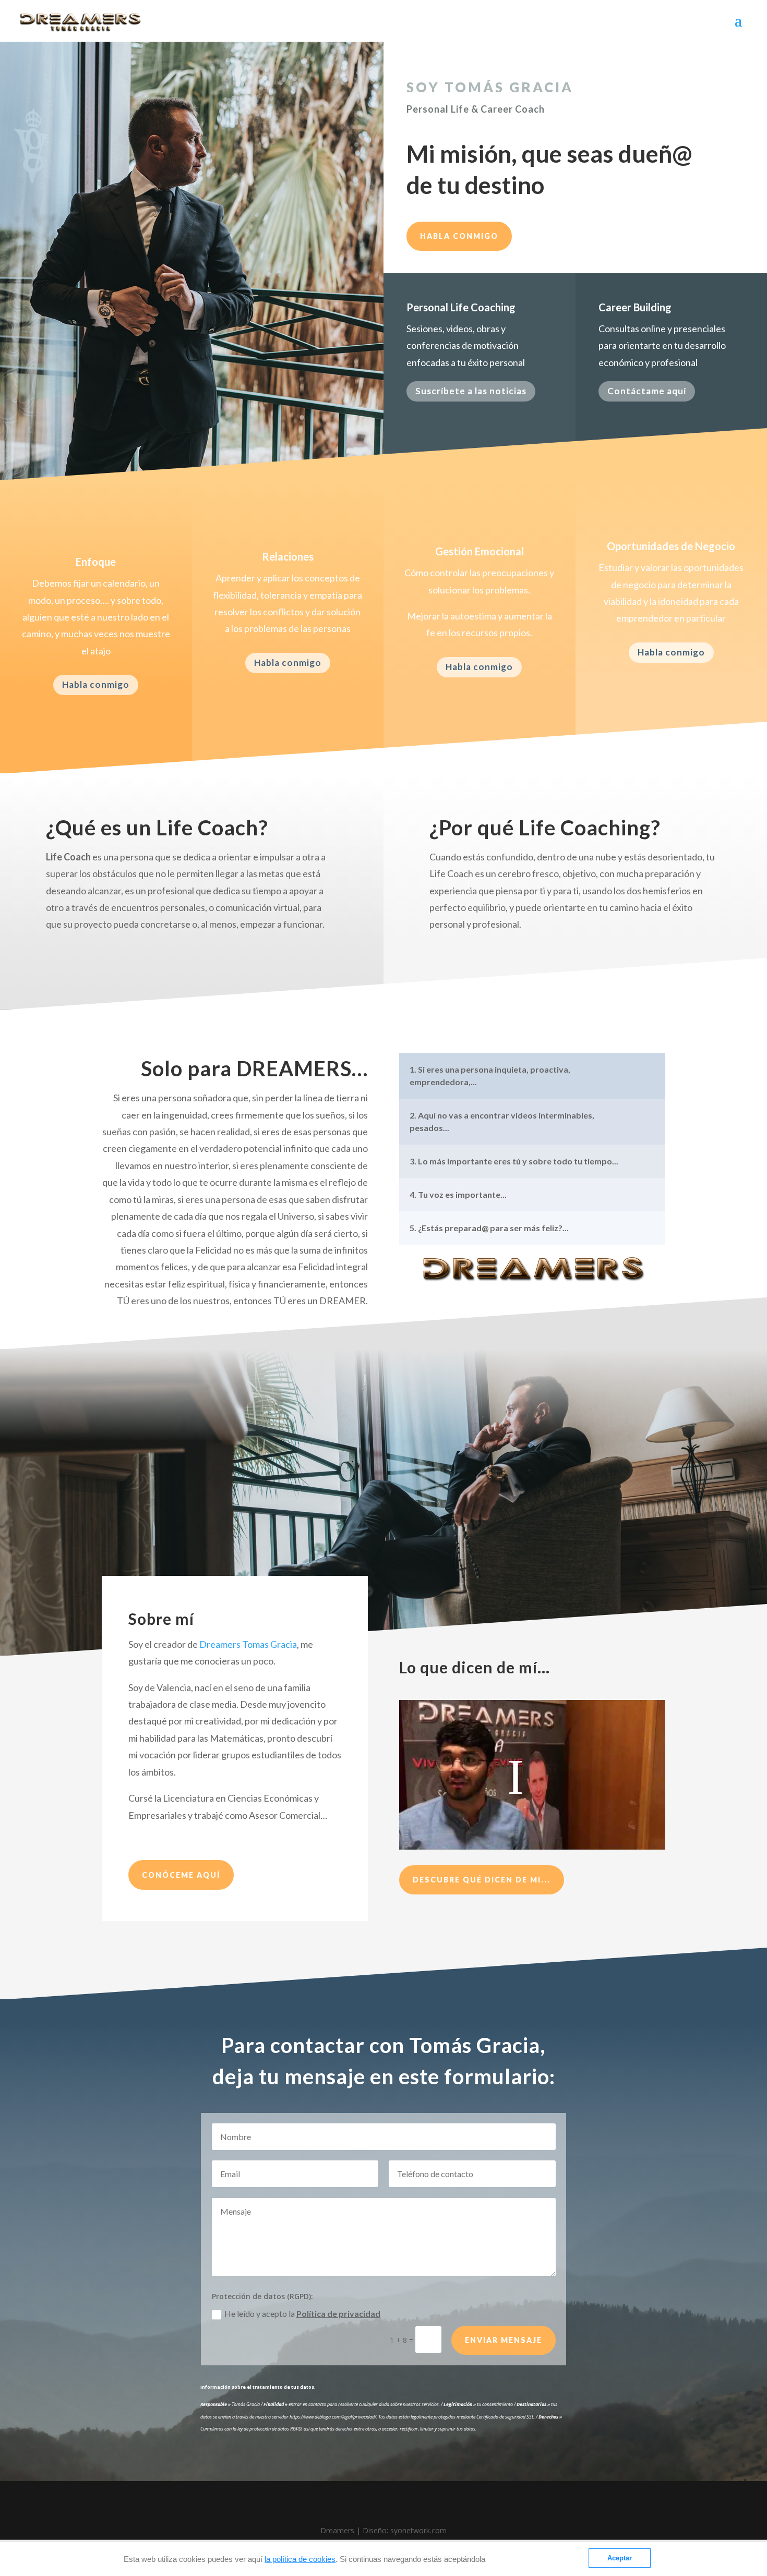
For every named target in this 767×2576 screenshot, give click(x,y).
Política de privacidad (338, 2313)
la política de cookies (300, 2559)
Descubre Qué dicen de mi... (482, 1880)
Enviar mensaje (504, 2340)
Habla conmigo (459, 236)
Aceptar (620, 2558)
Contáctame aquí (647, 391)
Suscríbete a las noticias (471, 391)
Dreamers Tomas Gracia (248, 1644)
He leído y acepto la (302, 2313)
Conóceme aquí (181, 1875)
